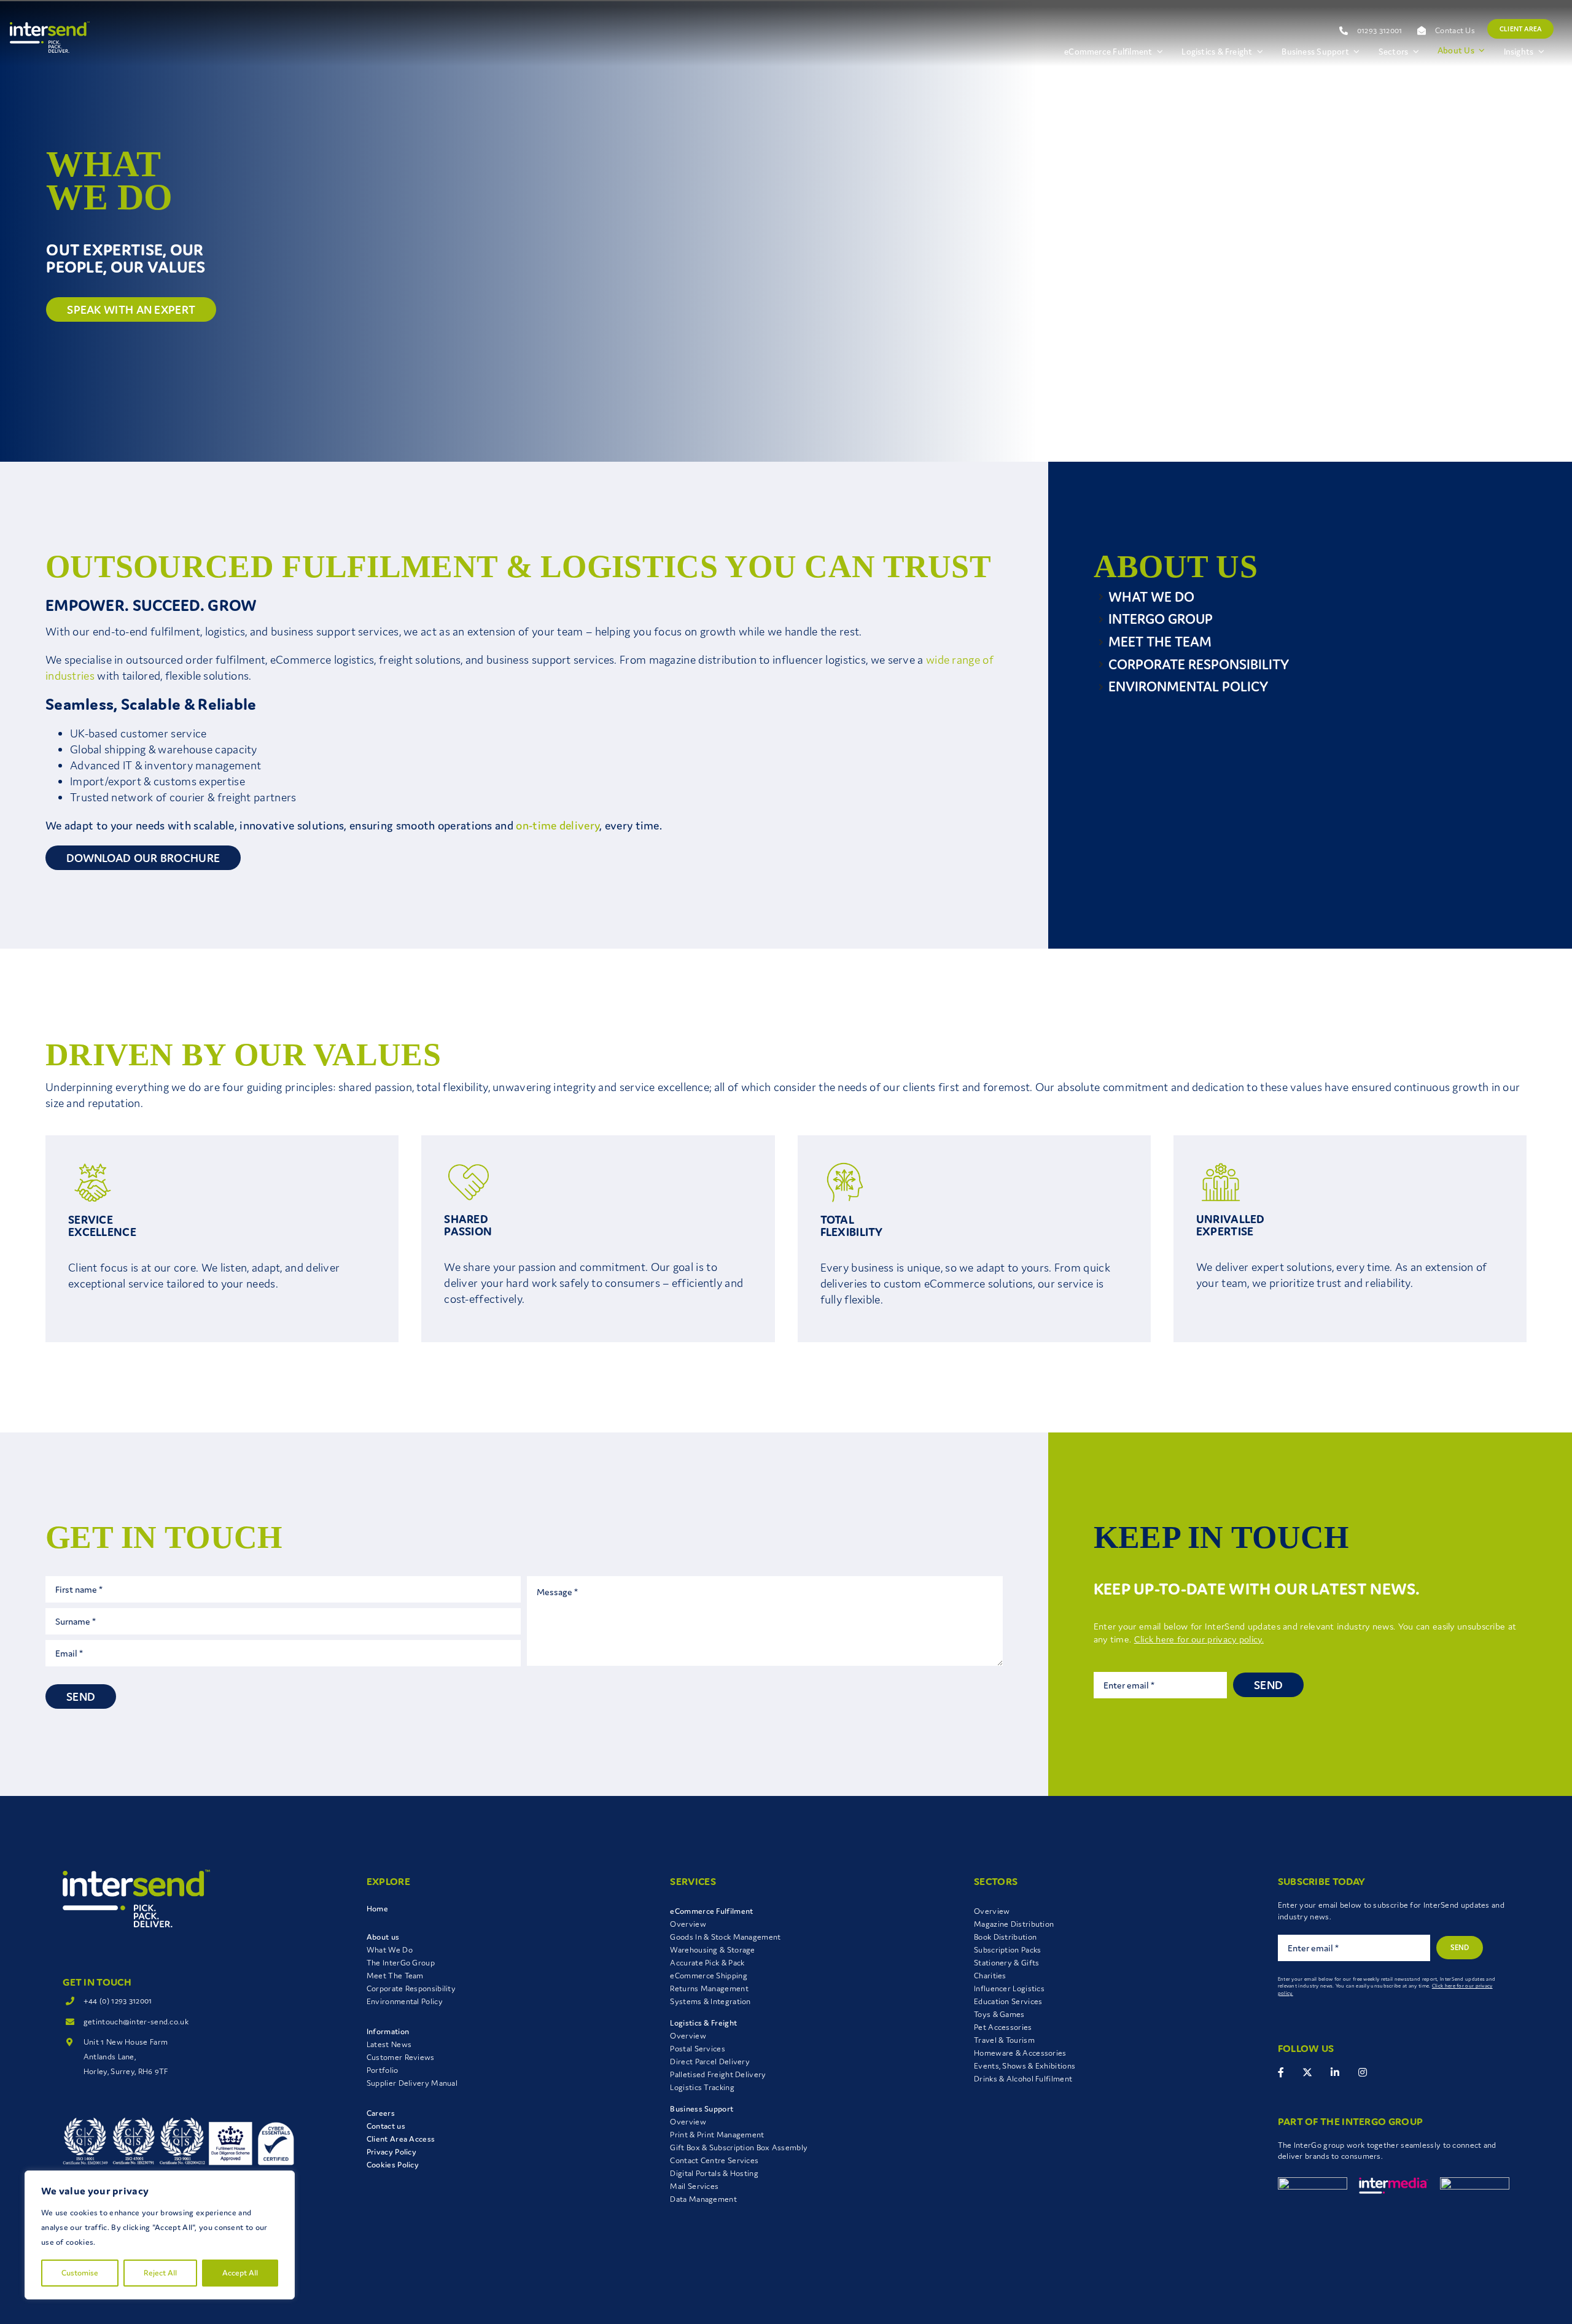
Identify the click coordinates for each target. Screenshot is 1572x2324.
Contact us (386, 2126)
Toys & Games (999, 2014)
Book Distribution (1005, 1937)
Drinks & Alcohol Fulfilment (1023, 2079)
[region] (160, 2235)
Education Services (1008, 2001)
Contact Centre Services (714, 2160)
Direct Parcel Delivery (710, 2062)
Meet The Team (395, 1976)
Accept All (240, 2273)
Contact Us (1455, 30)
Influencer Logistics (1009, 1988)
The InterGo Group (401, 1963)
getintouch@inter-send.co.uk (136, 2022)
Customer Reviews (401, 2057)
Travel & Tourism (1004, 2040)
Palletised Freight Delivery (718, 2074)
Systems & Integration (710, 2001)
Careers (381, 2113)
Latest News (389, 2044)
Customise (80, 2273)
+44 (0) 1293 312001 (118, 2001)
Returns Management (709, 1988)
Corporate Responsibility (411, 1988)
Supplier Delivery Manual (412, 2083)
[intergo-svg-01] (1313, 2183)
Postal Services (698, 2049)
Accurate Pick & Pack (707, 1963)
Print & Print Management (717, 2135)
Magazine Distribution (1014, 1924)
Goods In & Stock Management (725, 1937)
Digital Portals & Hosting (714, 2173)
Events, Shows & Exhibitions (1025, 2066)
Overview (688, 1924)
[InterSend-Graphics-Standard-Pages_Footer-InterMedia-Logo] (1394, 2183)
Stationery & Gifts (1006, 1963)
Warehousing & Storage (712, 1950)
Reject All (160, 2273)
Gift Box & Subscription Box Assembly (739, 2147)
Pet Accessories (1003, 2027)
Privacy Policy (391, 2152)
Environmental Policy (405, 2001)
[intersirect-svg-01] (1475, 2183)
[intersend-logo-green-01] (50, 28)
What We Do (390, 1950)
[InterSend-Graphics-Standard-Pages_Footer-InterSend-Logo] (136, 1876)
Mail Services (694, 2186)
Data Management (703, 2199)
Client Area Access (401, 2139)
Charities (990, 1976)
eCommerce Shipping (708, 1976)
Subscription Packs (1007, 1950)
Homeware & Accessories (1020, 2053)
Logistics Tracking (702, 2087)
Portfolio (383, 2070)
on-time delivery (558, 825)
